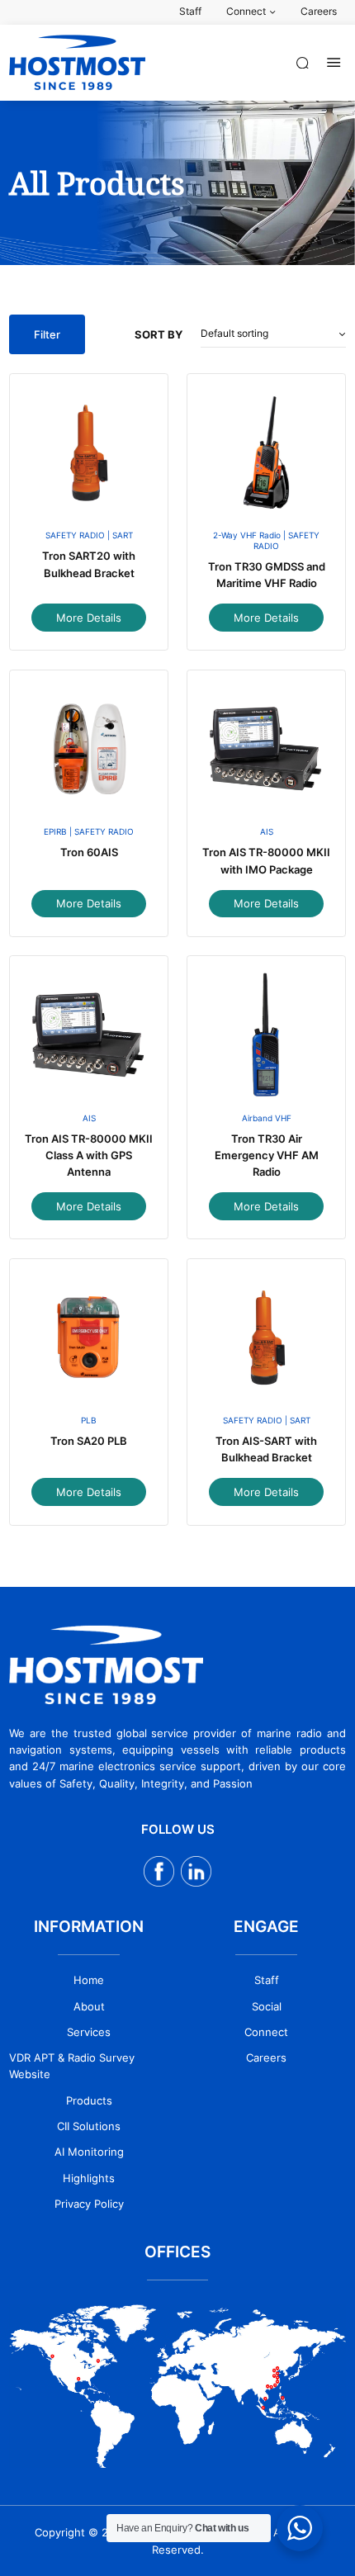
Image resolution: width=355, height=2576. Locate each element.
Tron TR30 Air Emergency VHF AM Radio (267, 1155)
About (89, 2006)
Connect (266, 2032)
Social (267, 2006)
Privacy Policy (89, 2204)
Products (89, 2100)
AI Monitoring (89, 2152)
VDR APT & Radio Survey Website (72, 2066)
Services (89, 2032)
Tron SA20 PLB (89, 1441)
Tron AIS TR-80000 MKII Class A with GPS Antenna (89, 1155)
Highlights (89, 2178)
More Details (89, 618)
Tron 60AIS (89, 852)
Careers (266, 2057)
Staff (267, 1980)
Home (89, 1980)
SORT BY (159, 334)
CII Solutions (89, 2126)
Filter (47, 334)
